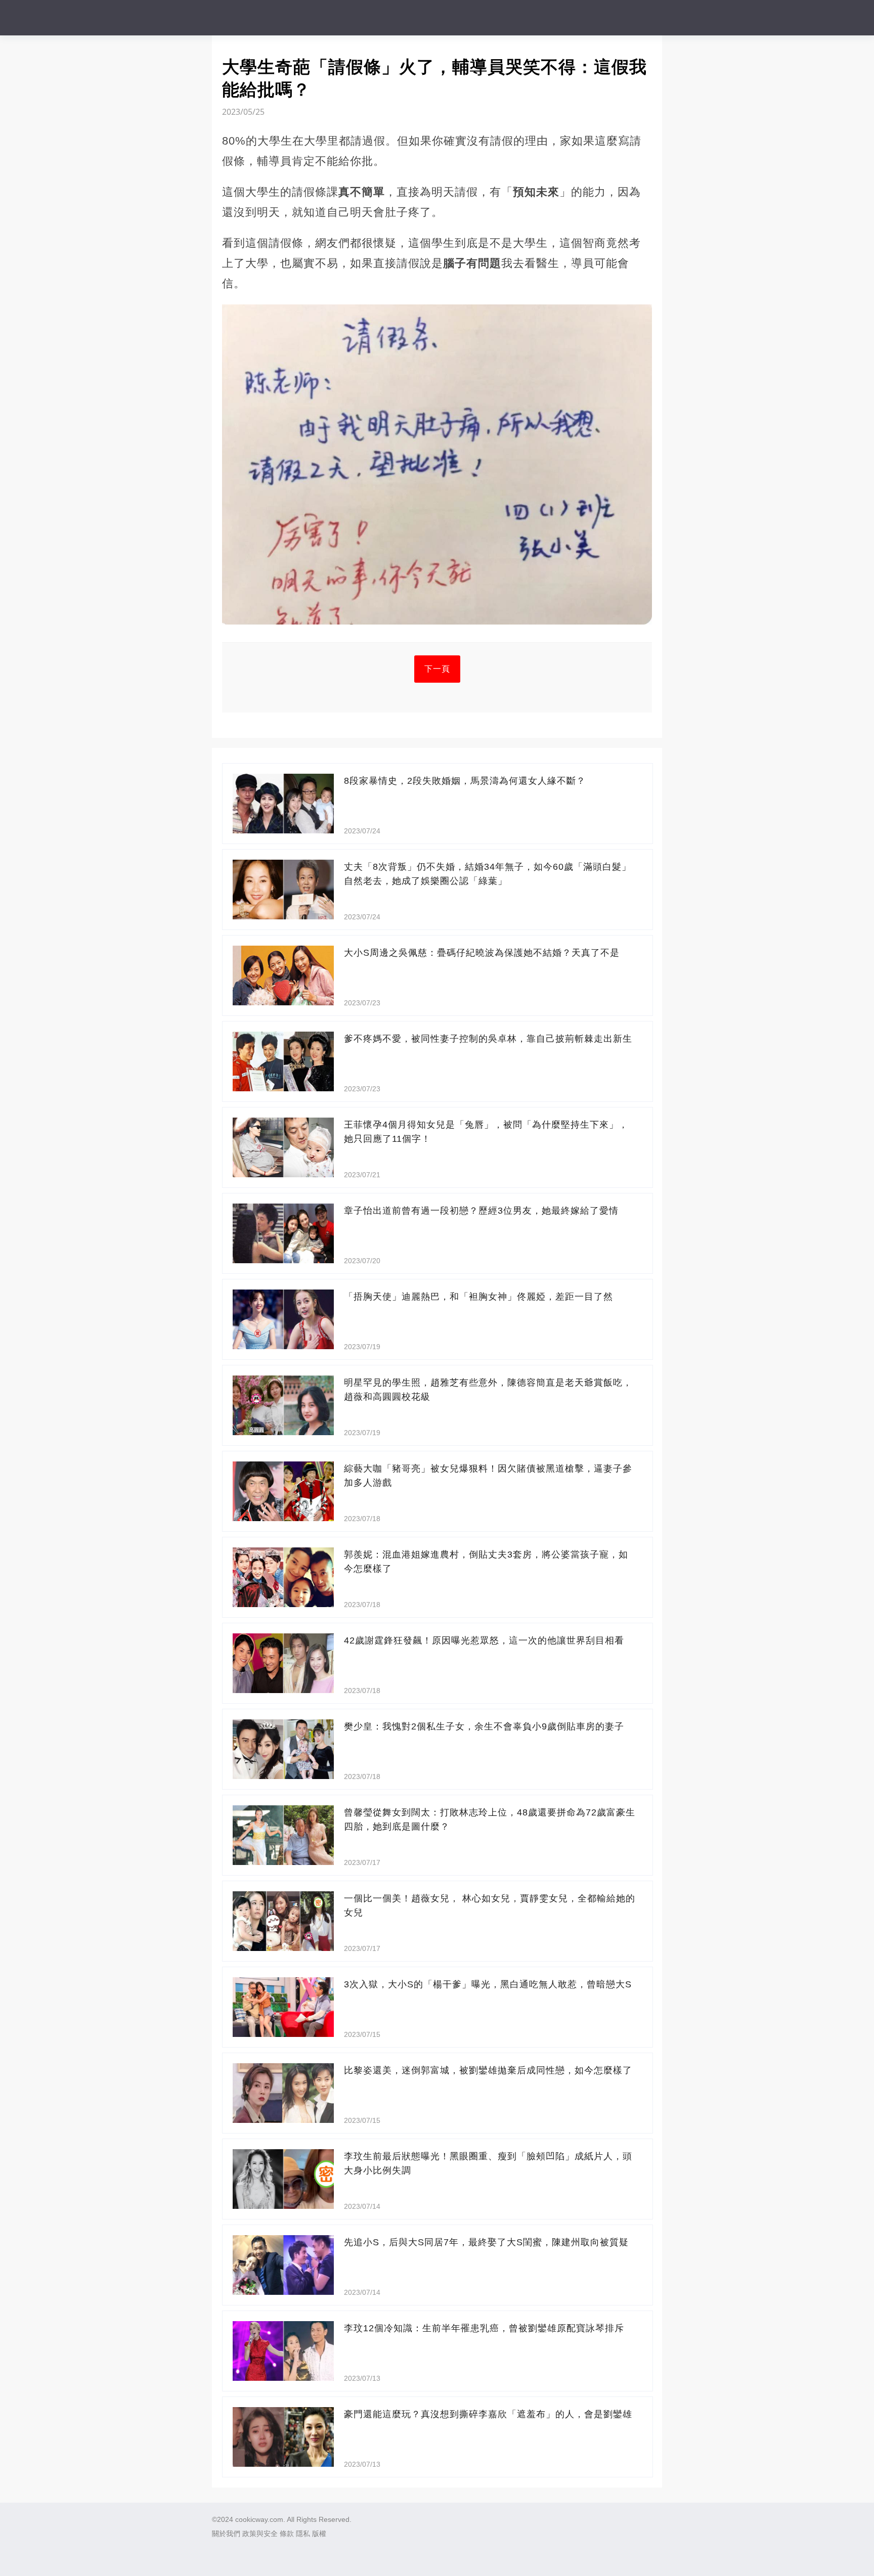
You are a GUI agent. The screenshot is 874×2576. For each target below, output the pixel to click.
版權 (319, 2534)
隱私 (303, 2534)
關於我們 (226, 2534)
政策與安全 (260, 2534)
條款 (287, 2534)
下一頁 (437, 669)
